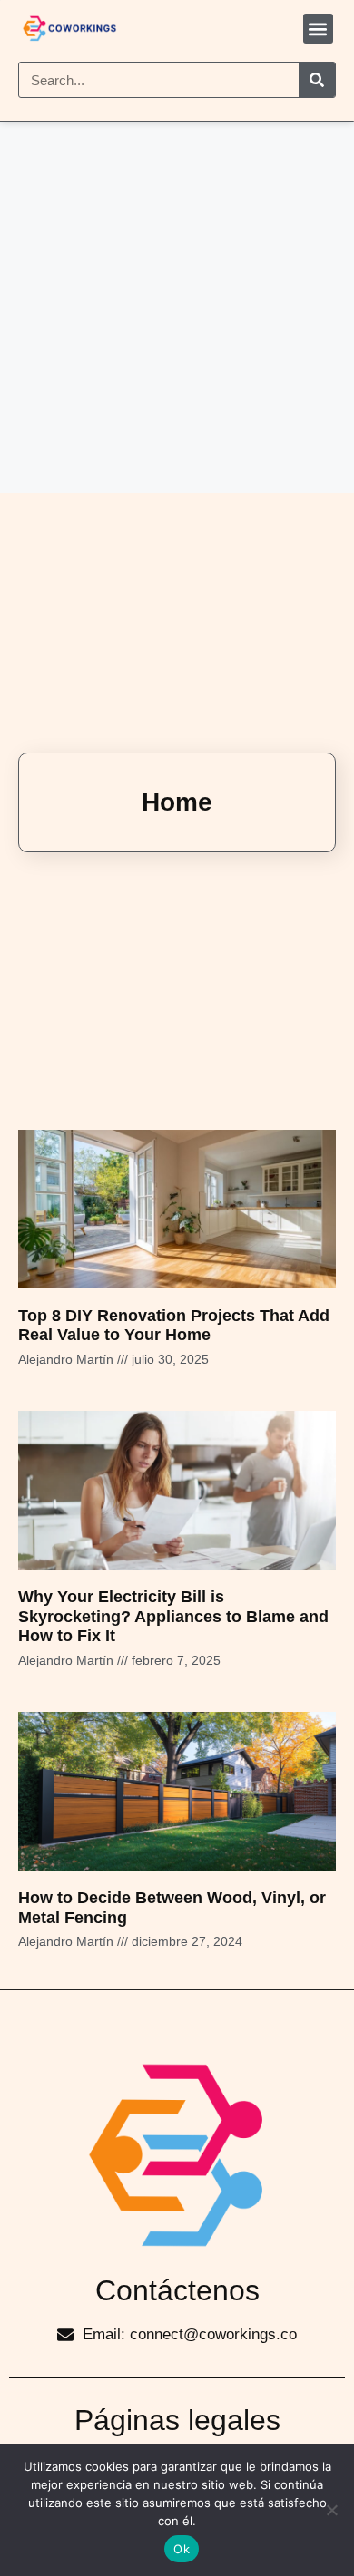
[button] (318, 29)
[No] (331, 2510)
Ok (182, 2549)
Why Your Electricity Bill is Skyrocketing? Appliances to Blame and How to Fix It (173, 1616)
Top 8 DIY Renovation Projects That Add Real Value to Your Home (174, 1326)
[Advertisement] (177, 307)
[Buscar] (317, 80)
